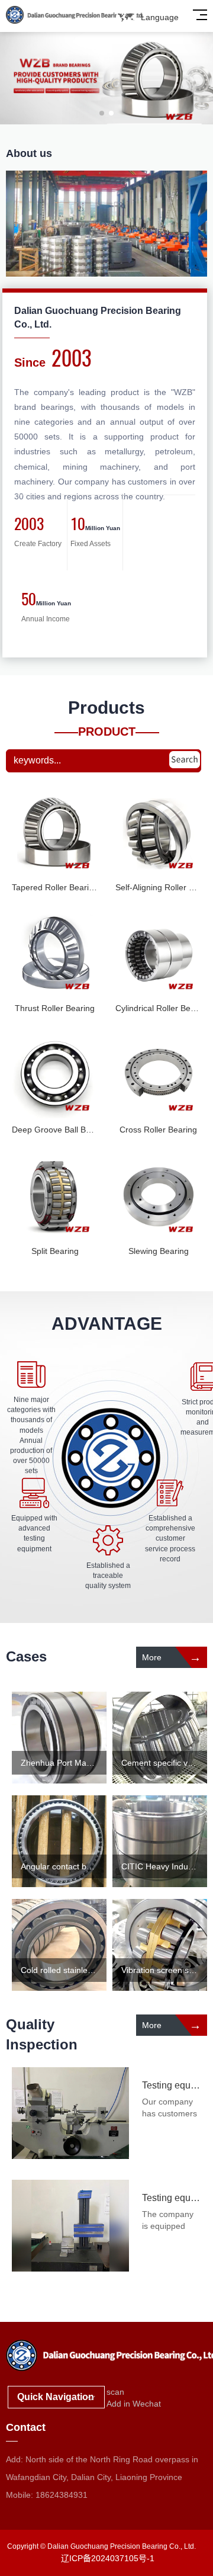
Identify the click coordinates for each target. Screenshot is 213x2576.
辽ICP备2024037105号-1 (108, 2558)
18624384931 (62, 2495)
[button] (102, 113)
